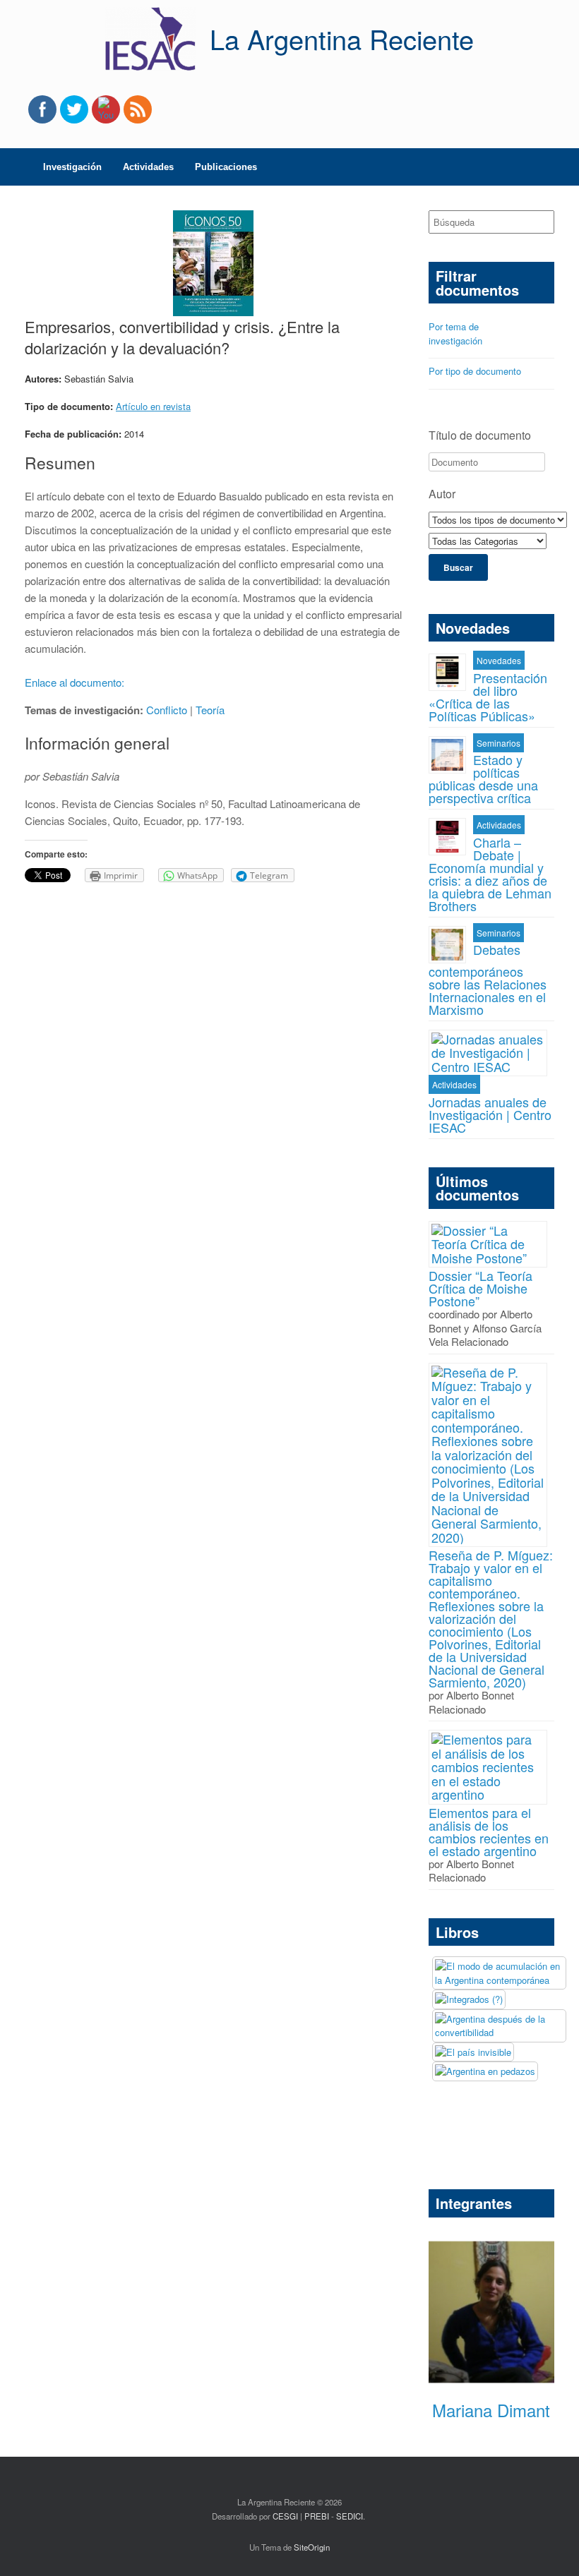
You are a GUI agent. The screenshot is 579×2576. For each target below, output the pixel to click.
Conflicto (167, 710)
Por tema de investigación (455, 333)
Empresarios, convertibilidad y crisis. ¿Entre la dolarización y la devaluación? (182, 337)
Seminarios (499, 743)
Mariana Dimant (491, 2410)
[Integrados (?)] (469, 1999)
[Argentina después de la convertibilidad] (499, 2026)
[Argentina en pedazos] (485, 2071)
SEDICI (350, 2516)
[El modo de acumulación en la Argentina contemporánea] (499, 1973)
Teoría (210, 710)
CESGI (286, 2516)
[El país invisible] (473, 2052)
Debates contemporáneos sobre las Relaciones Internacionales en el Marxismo (488, 979)
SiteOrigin (312, 2547)
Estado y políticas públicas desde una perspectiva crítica (483, 778)
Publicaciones (226, 167)
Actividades (148, 167)
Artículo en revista (153, 406)
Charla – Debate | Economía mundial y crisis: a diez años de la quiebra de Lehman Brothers (490, 874)
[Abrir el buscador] (558, 167)
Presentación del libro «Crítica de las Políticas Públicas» (488, 697)
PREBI (317, 2516)
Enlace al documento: (76, 682)
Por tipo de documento (475, 371)
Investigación (72, 167)
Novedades (499, 660)
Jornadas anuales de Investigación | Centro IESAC (490, 1114)
